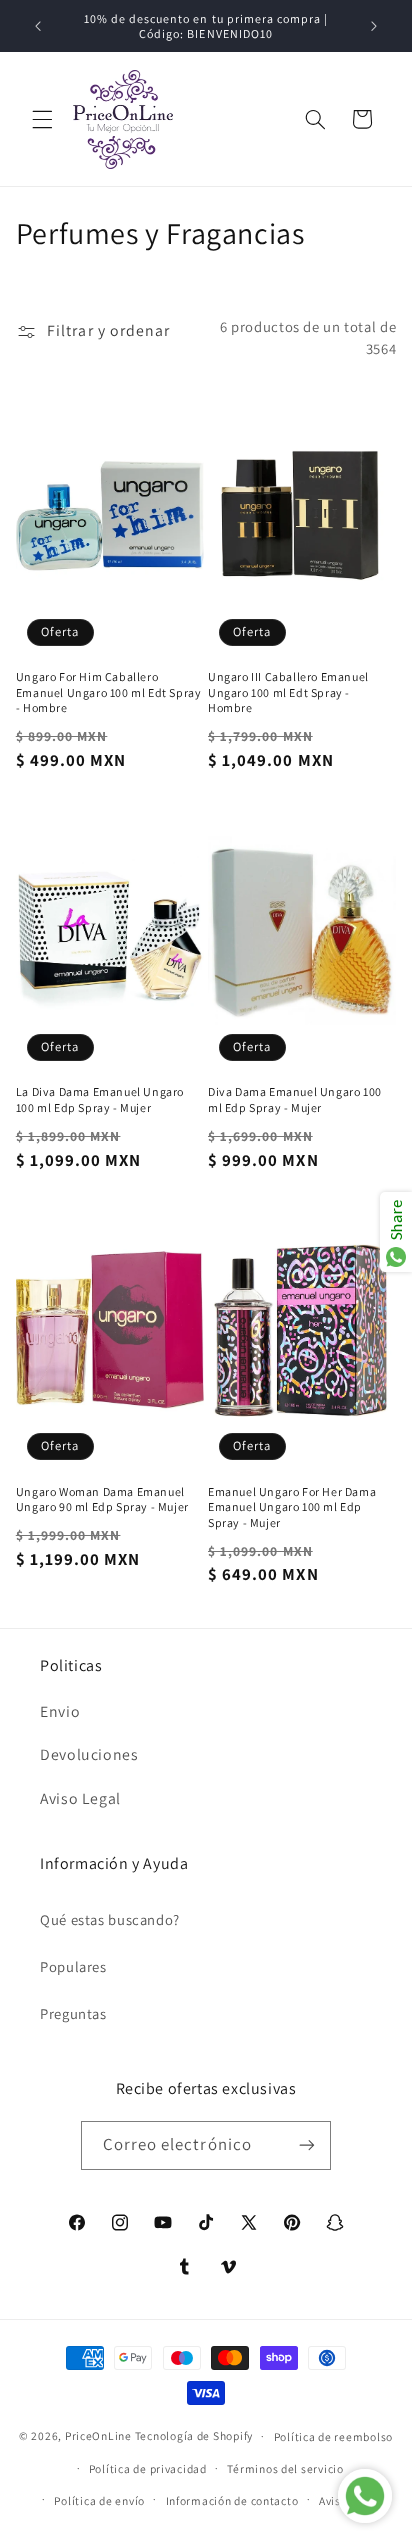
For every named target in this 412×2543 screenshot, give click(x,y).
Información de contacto (232, 2500)
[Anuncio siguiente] (374, 26)
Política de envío (99, 2500)
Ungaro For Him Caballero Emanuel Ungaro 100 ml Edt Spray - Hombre (109, 692)
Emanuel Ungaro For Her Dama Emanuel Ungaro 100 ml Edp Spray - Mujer (292, 1507)
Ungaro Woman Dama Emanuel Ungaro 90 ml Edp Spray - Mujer (102, 1499)
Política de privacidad (148, 2468)
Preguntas (73, 2013)
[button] (42, 119)
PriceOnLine (98, 2435)
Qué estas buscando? (110, 1919)
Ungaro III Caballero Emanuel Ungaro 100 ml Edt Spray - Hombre (288, 692)
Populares (73, 1966)
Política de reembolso (333, 2436)
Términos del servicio (285, 2468)
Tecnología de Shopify (194, 2435)
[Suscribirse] (307, 2145)
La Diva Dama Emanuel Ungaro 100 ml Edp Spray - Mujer (100, 1099)
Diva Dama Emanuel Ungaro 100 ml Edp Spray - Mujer (295, 1099)
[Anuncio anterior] (38, 26)
